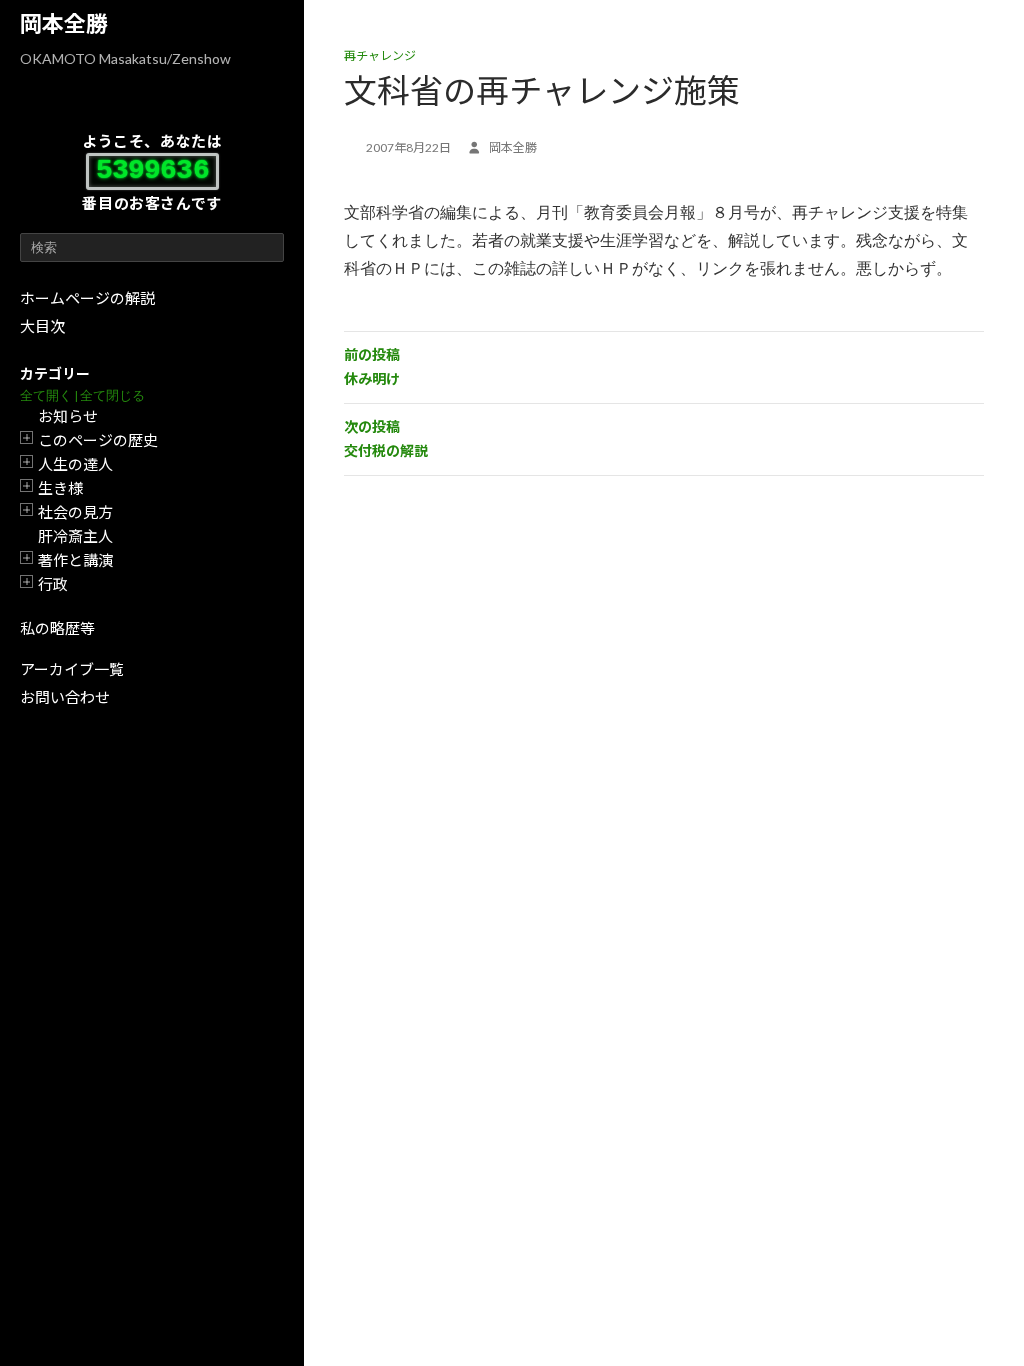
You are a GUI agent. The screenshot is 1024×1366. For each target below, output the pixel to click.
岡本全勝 (64, 23)
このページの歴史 (98, 440)
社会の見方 (75, 512)
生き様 (60, 488)
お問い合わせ (65, 697)
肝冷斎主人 (75, 536)
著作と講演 (75, 560)
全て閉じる (112, 395)
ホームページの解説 (87, 298)
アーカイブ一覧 (72, 669)
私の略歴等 (57, 628)
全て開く (46, 395)
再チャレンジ (380, 55)
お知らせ (68, 416)
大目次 (42, 326)
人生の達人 (75, 464)
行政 (53, 584)
